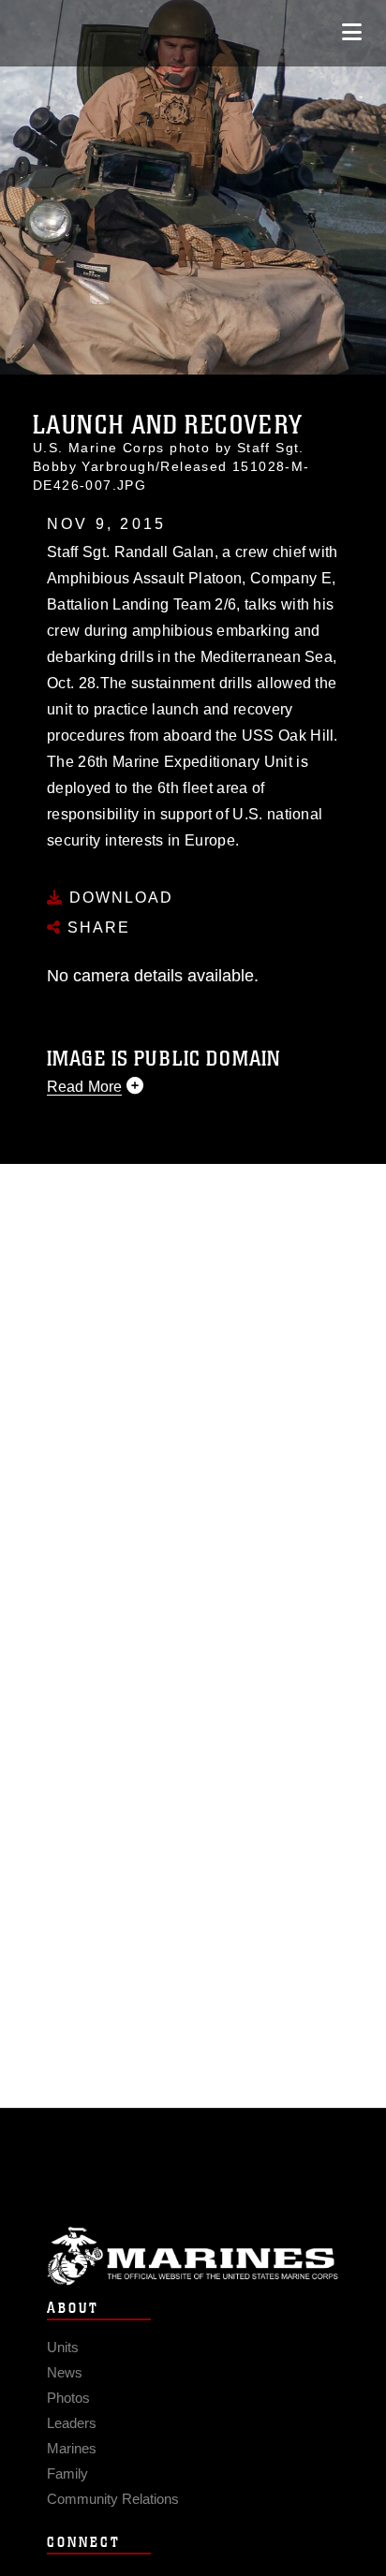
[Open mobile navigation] (352, 32)
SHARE (96, 927)
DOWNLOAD (119, 898)
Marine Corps (193, 2256)
